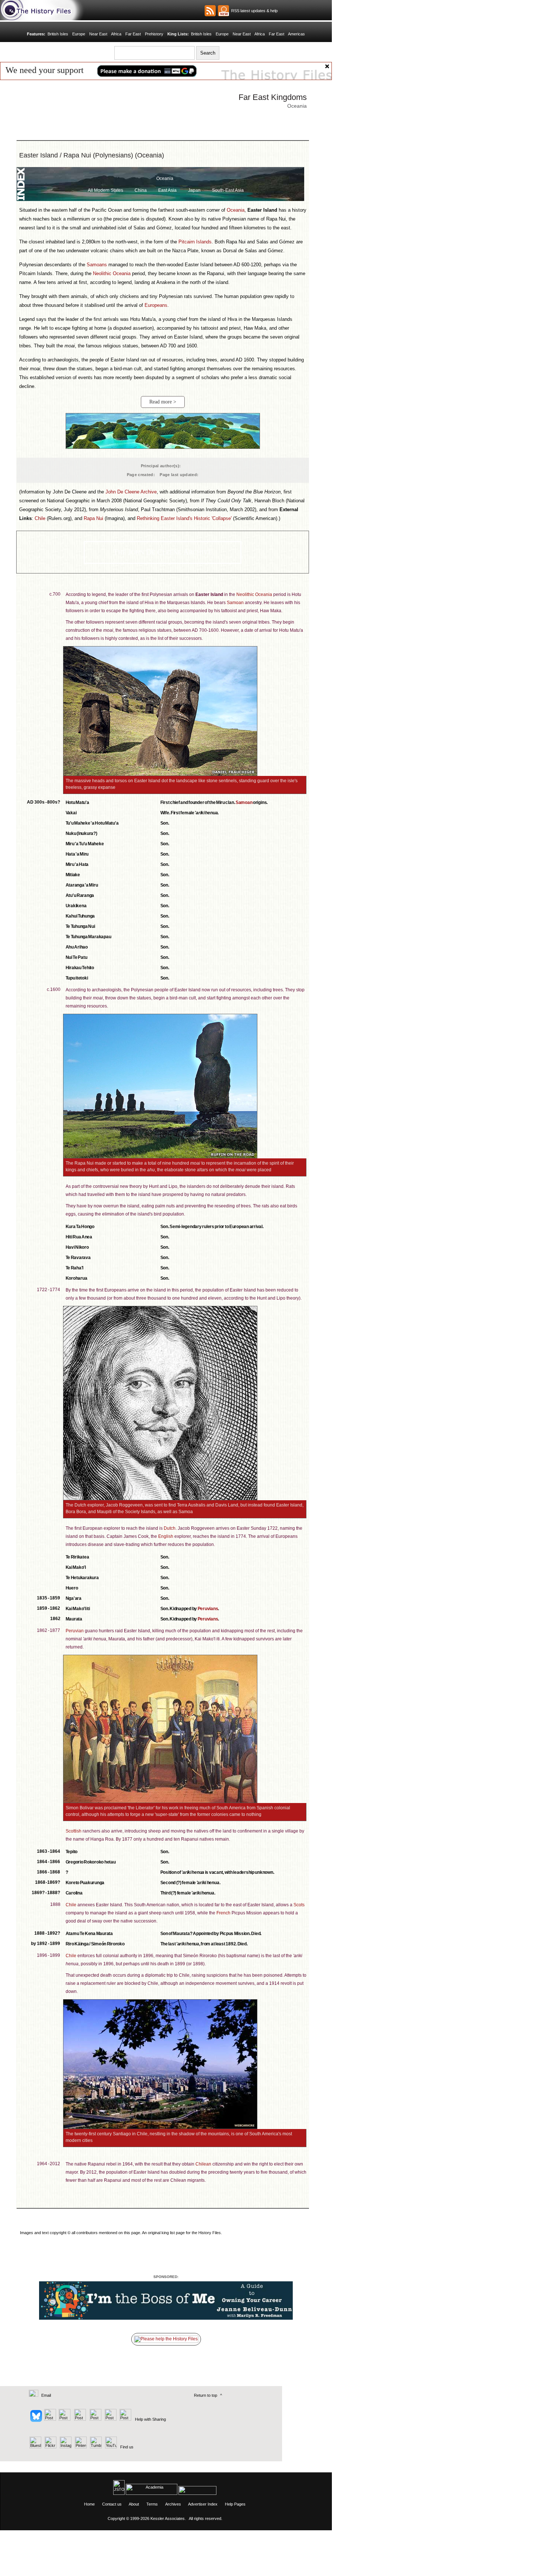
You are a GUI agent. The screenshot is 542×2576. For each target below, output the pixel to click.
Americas (296, 34)
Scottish (74, 1831)
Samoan (235, 603)
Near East (98, 34)
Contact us (112, 2504)
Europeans (156, 305)
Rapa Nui (93, 518)
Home (89, 2504)
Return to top (206, 2395)
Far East (133, 34)
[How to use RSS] (223, 11)
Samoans (97, 265)
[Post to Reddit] (110, 2419)
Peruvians (208, 1609)
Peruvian (75, 1631)
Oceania (165, 178)
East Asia (167, 190)
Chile (40, 518)
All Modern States (105, 190)
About (134, 2504)
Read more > (163, 402)
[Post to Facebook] (79, 2419)
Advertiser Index (203, 2504)
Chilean (203, 2164)
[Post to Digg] (64, 2419)
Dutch (170, 1528)
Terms (152, 2504)
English (166, 1536)
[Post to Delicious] (50, 2419)
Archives (173, 2504)
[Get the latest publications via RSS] (210, 11)
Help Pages (235, 2504)
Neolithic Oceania (112, 273)
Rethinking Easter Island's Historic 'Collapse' (184, 518)
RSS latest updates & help (253, 11)
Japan (194, 190)
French (223, 1913)
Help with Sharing (150, 2419)
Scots (299, 1905)
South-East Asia (228, 190)
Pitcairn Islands (195, 242)
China (141, 190)
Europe (79, 34)
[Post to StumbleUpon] (125, 2419)
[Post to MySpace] (95, 2419)
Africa (116, 34)
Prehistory (154, 34)
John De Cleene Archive (131, 492)
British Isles (58, 34)
